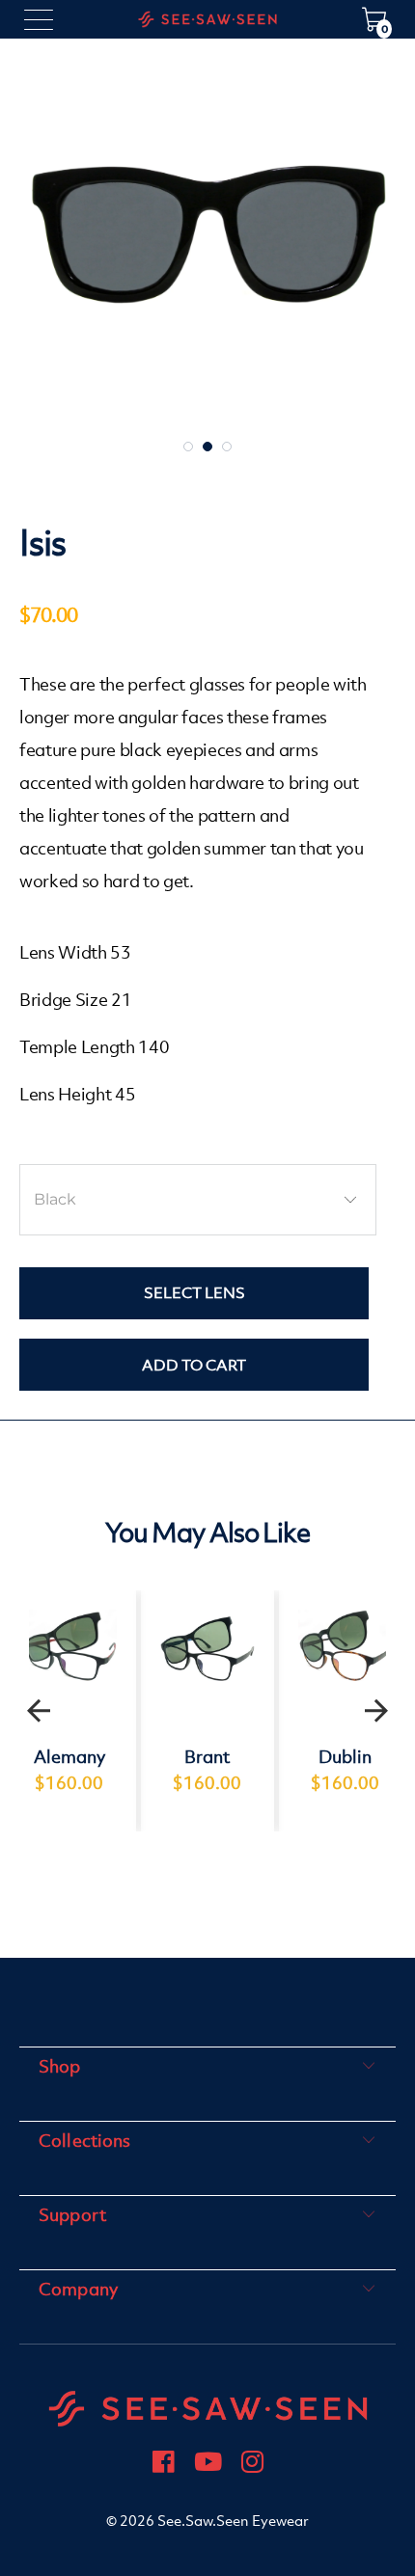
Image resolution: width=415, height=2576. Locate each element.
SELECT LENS (194, 1292)
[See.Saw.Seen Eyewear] (208, 19)
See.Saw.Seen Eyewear (233, 2521)
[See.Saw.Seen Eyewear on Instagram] (252, 2465)
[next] (376, 1711)
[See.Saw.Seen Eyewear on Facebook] (164, 2465)
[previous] (39, 1711)
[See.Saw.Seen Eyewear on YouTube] (208, 2465)
